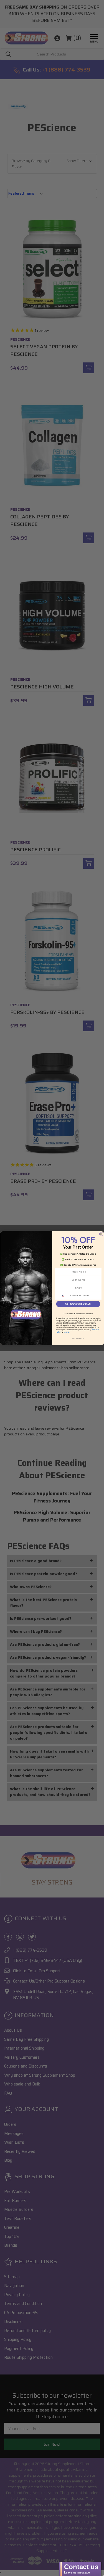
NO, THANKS (78, 1338)
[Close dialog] (101, 1234)
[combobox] (64, 1295)
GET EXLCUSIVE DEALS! (78, 1304)
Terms (66, 1332)
